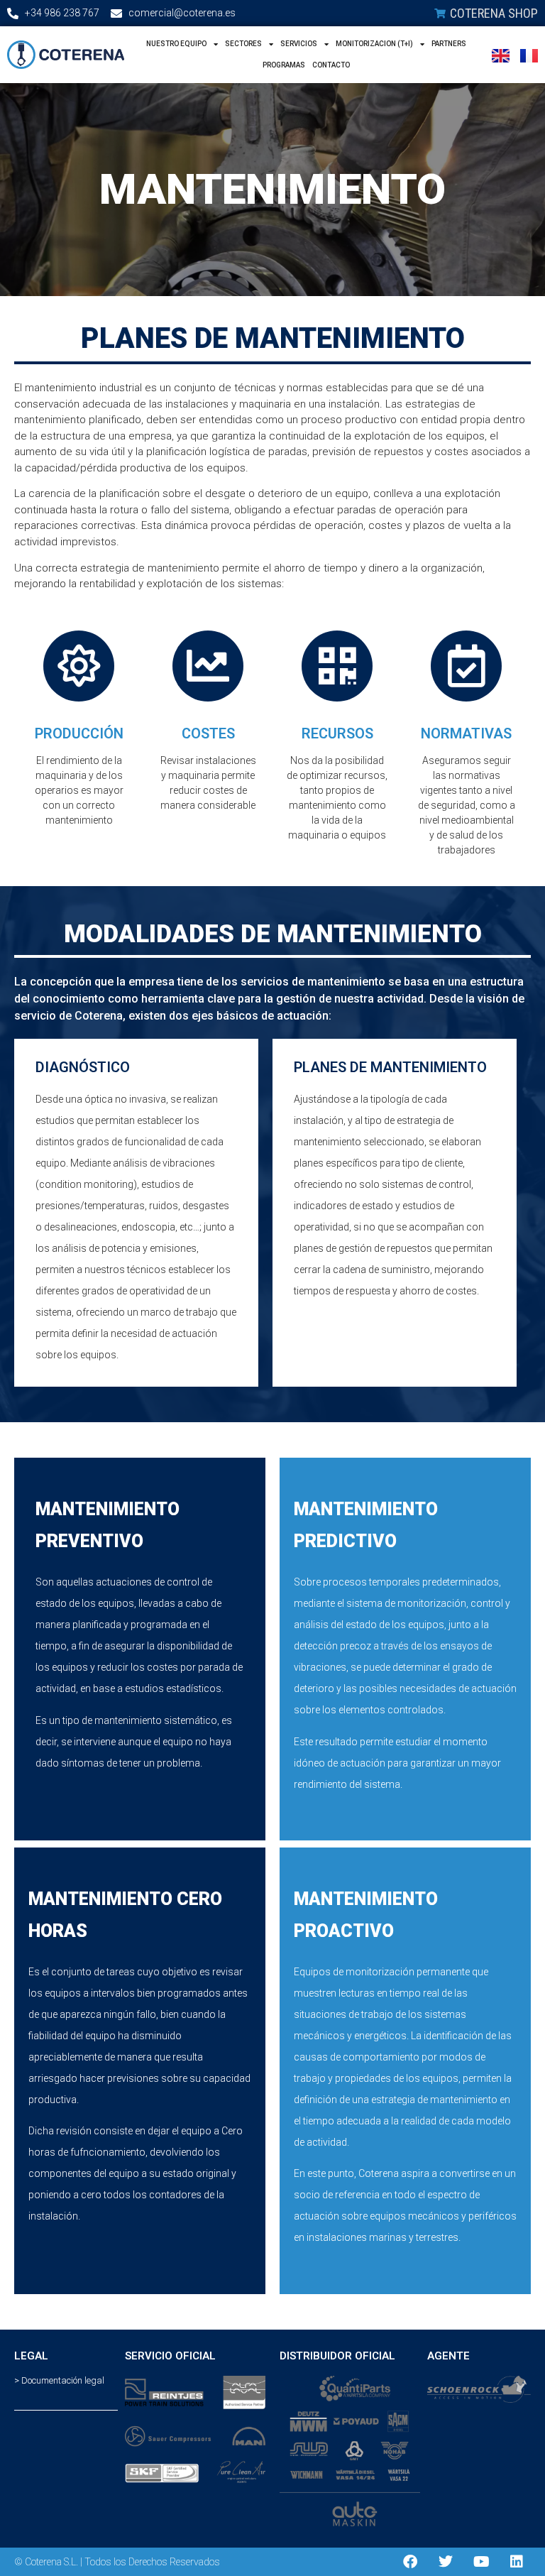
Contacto (331, 65)
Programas (284, 65)
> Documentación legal (59, 2380)
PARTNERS (449, 44)
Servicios (299, 44)
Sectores (243, 44)
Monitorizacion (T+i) (374, 44)
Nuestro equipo (176, 44)
